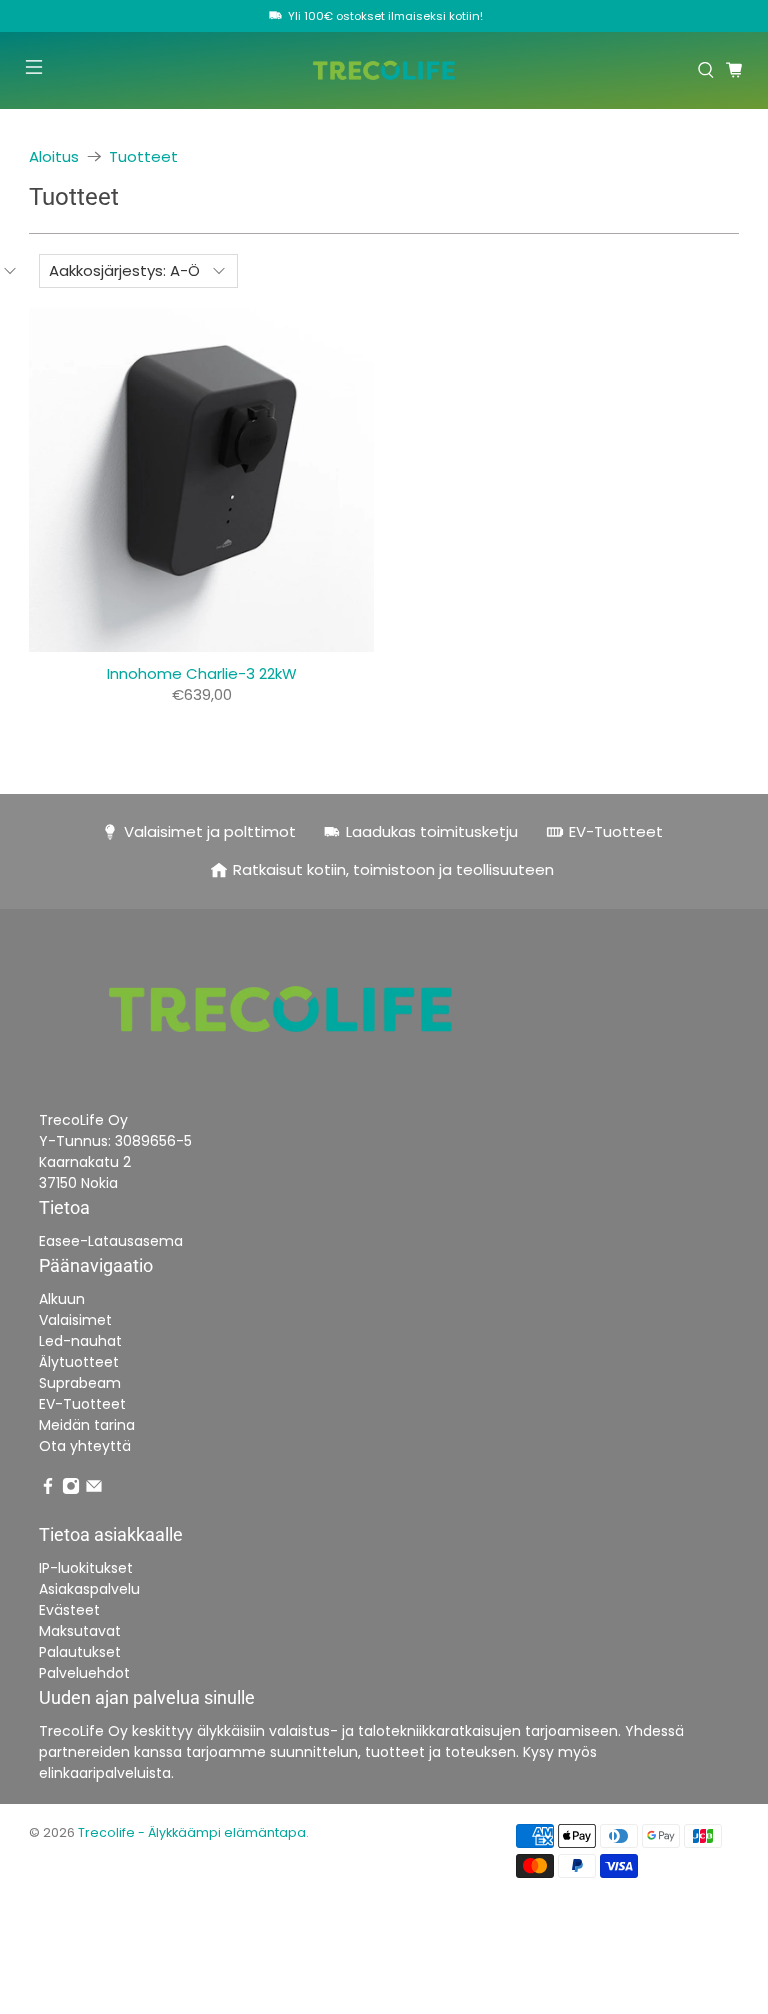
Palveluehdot (84, 1673)
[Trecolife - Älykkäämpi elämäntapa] (384, 70)
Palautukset (80, 1652)
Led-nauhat (80, 1341)
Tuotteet (143, 156)
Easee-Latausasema (111, 1241)
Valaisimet (75, 1320)
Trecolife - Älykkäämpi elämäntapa (192, 1832)
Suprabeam (80, 1383)
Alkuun (62, 1299)
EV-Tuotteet (82, 1404)
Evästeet (69, 1610)
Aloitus (54, 156)
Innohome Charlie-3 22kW (202, 673)
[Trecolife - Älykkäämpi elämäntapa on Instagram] (71, 1490)
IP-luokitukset (86, 1568)
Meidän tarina (87, 1425)
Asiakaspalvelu (89, 1589)
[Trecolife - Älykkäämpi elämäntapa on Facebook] (48, 1490)
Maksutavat (80, 1631)
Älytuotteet (79, 1362)
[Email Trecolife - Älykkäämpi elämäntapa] (94, 1490)
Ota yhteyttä (85, 1446)
